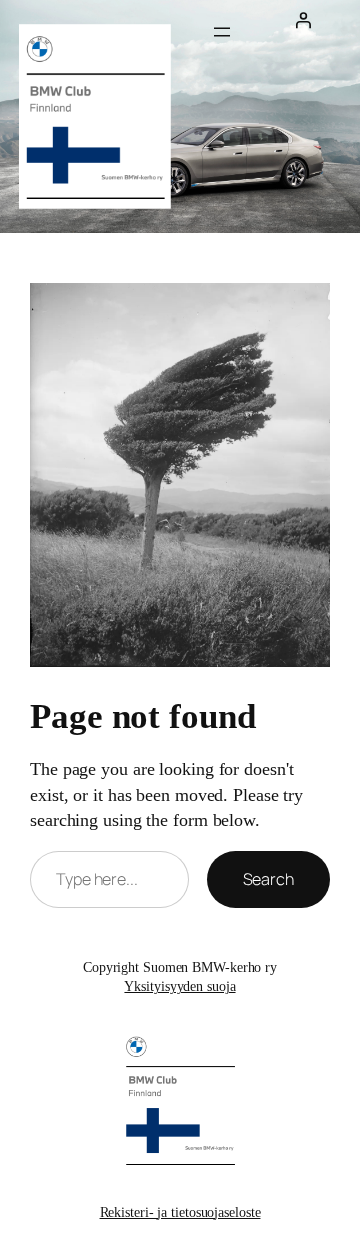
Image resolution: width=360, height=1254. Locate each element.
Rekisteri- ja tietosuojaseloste (180, 1212)
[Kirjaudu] (303, 20)
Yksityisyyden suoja (179, 986)
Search (268, 879)
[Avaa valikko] (222, 32)
